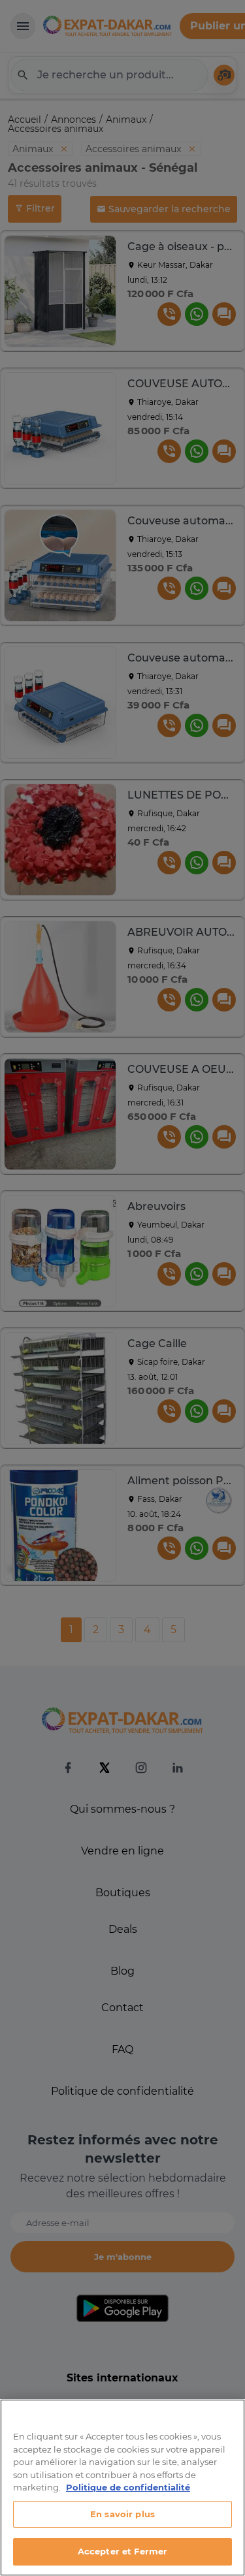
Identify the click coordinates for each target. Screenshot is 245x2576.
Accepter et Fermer (122, 2551)
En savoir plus (122, 2514)
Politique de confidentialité (128, 2487)
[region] (122, 2488)
